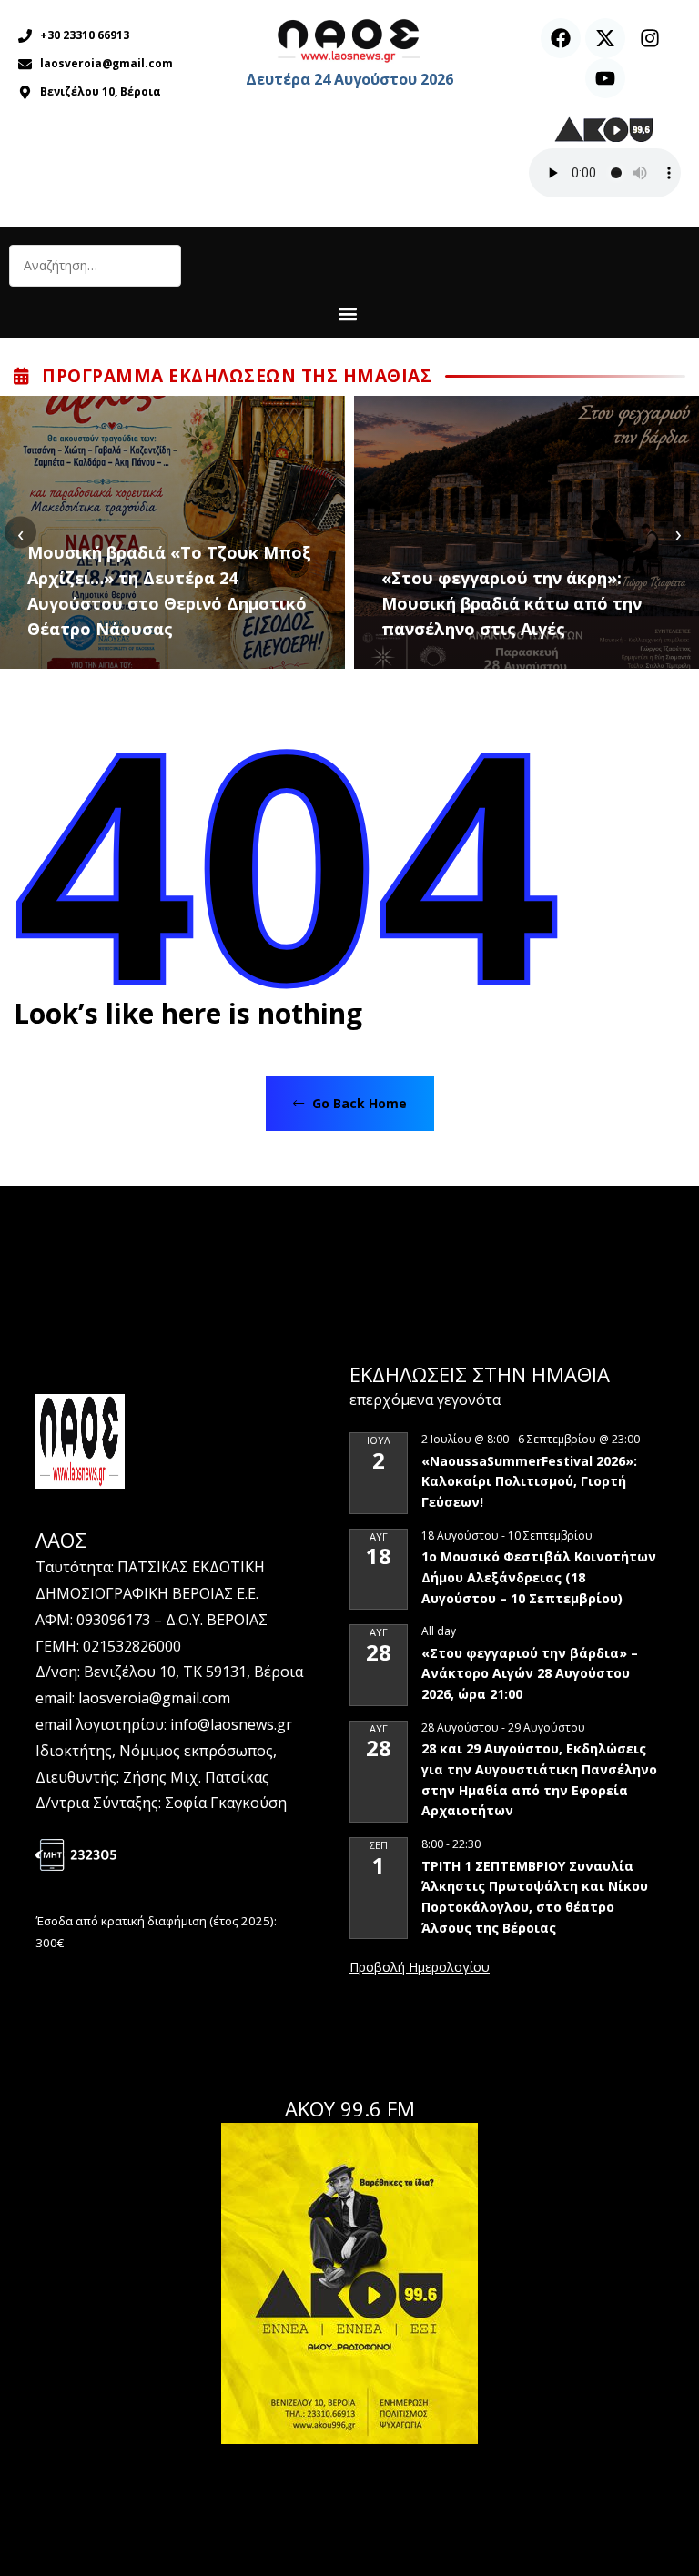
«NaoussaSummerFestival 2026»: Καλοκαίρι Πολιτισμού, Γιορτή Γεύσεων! (529, 1481)
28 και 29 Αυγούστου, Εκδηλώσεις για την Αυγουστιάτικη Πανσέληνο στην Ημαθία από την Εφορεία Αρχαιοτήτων (539, 1779)
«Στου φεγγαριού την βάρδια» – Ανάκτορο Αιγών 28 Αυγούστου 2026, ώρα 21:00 (530, 1673)
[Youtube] (605, 78)
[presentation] (20, 533)
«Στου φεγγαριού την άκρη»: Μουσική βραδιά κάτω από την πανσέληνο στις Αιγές (512, 603)
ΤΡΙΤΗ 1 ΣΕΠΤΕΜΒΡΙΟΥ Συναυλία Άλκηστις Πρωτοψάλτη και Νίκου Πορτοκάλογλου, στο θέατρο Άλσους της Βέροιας (535, 1897)
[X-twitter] (605, 38)
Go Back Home (358, 1103)
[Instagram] (650, 38)
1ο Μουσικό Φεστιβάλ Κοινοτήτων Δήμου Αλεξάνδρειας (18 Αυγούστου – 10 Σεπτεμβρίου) (539, 1577)
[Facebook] (561, 38)
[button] (347, 313)
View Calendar (420, 1968)
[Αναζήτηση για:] (95, 266)
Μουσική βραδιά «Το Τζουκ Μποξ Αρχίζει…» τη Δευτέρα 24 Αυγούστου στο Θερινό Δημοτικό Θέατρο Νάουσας (169, 591)
